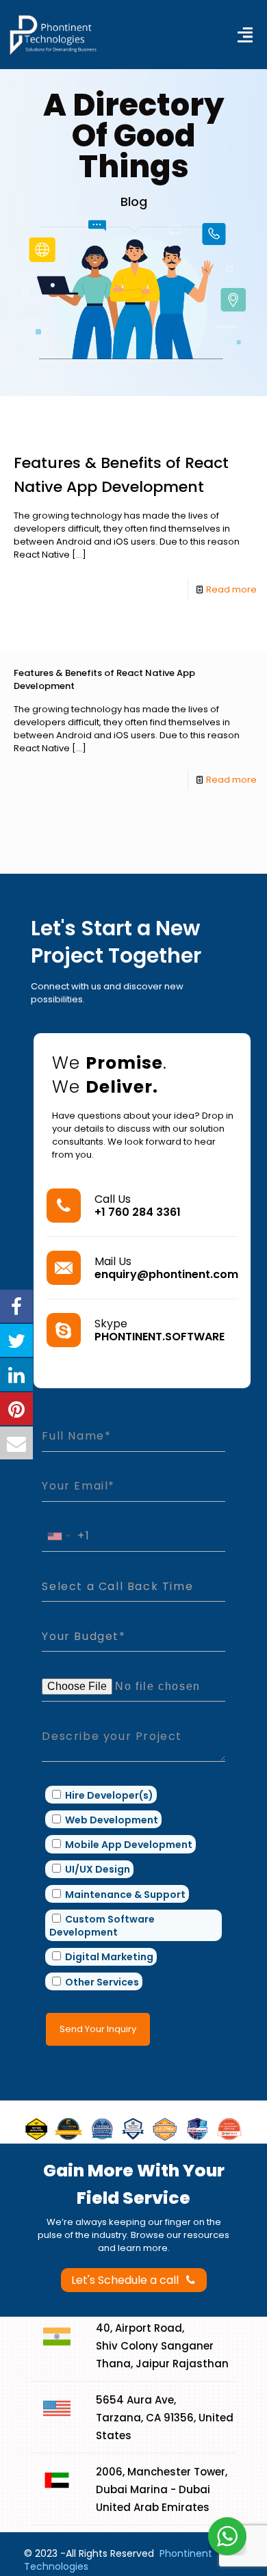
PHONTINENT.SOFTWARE (160, 1337)
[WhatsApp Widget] (227, 2536)
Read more (231, 589)
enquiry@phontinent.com (166, 1274)
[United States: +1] (58, 1536)
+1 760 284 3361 (138, 1212)
